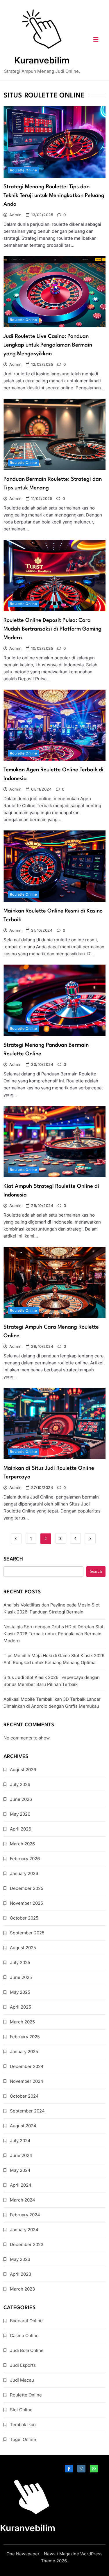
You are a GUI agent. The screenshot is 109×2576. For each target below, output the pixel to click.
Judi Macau (22, 2380)
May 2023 (20, 2259)
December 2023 (27, 2244)
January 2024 (24, 2230)
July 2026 (20, 1784)
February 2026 (25, 1859)
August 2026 (23, 1770)
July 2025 (20, 1962)
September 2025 (27, 1933)
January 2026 (24, 1873)
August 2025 (23, 1948)
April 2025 (20, 2007)
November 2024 (27, 2081)
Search (13, 1559)
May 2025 (20, 1992)
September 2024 (27, 2111)
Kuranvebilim (42, 60)
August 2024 (23, 2126)
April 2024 (21, 2185)
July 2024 (20, 2141)
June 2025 (21, 1977)
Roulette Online (23, 170)
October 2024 (24, 2096)
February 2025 (25, 2037)
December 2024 (27, 2066)
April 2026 (20, 1829)
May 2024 (20, 2170)
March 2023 (22, 2289)
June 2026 (21, 1799)
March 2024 (23, 2200)
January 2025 (24, 2052)
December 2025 (27, 1888)
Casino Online (24, 2336)
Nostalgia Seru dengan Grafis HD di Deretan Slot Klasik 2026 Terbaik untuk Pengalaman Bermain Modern (53, 1634)
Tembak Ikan (23, 2425)
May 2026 (20, 1814)
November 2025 (26, 1903)
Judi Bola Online (27, 2350)
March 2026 (22, 1844)
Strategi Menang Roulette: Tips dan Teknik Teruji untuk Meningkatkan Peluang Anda (54, 196)
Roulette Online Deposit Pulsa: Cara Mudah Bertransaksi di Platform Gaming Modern (52, 629)
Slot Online (21, 2410)
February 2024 (25, 2215)
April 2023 (20, 2274)
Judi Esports (23, 2365)
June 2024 (21, 2155)
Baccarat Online (26, 2321)
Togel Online (23, 2439)
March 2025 (22, 2022)
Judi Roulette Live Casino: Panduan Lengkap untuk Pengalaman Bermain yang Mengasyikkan (48, 345)
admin (15, 215)
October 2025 (24, 1918)
